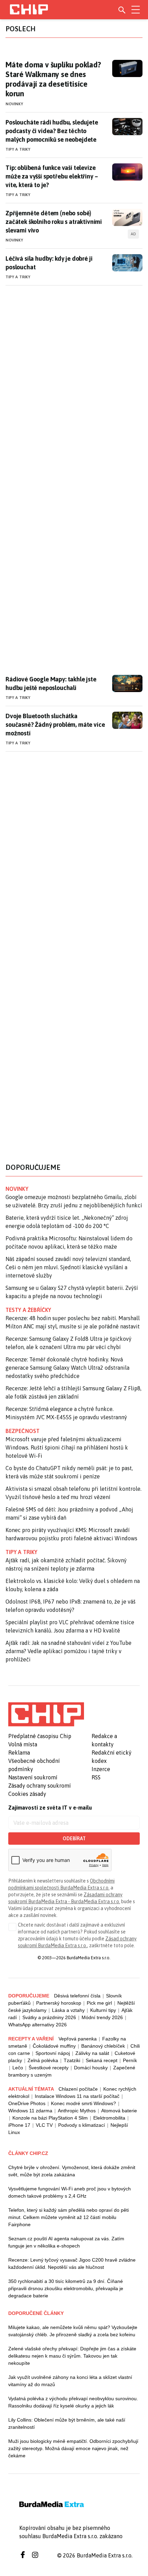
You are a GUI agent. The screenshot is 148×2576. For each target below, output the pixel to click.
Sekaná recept (102, 2060)
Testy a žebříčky (28, 1310)
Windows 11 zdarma (30, 2111)
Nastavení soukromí (33, 1777)
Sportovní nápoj (53, 2053)
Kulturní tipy (103, 2010)
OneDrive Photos (27, 2103)
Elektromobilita (109, 2118)
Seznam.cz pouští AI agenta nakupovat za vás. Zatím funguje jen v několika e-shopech (66, 2242)
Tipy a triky (18, 149)
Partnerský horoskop (59, 2003)
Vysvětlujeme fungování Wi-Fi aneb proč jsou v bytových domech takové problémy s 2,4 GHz (70, 2192)
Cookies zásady (27, 1794)
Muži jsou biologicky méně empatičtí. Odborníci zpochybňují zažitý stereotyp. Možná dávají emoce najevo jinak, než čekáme (73, 2448)
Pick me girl (99, 2003)
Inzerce (101, 1769)
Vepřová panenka (78, 2039)
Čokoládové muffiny (54, 2046)
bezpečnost (23, 1431)
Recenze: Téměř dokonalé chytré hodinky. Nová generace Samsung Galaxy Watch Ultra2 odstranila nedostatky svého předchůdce (67, 1368)
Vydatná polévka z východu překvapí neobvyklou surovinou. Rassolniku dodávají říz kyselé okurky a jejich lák (73, 2402)
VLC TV (44, 2125)
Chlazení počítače (78, 2089)
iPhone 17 (19, 2125)
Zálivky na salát (92, 2053)
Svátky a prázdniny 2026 (49, 2017)
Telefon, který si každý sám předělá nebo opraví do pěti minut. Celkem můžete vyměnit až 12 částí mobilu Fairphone (68, 2217)
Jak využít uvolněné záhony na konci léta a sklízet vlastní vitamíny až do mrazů (70, 2381)
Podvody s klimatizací (82, 2125)
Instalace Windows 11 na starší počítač (77, 2096)
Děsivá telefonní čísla (77, 1996)
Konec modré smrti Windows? (83, 2103)
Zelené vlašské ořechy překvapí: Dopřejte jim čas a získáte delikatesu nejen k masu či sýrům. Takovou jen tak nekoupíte (72, 2356)
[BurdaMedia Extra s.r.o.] (46, 1714)
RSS (96, 1777)
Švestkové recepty (49, 2068)
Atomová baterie (119, 2111)
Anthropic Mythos (77, 2111)
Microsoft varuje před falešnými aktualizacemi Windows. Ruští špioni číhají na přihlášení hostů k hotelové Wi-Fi (67, 1447)
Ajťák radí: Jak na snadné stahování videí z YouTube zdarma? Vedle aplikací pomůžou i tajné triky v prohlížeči (68, 1651)
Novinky (14, 104)
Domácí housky (91, 2068)
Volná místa (23, 1744)
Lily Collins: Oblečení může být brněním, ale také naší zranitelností (67, 2423)
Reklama (19, 1753)
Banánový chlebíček (103, 2046)
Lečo (18, 2068)
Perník (130, 2060)
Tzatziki (72, 2060)
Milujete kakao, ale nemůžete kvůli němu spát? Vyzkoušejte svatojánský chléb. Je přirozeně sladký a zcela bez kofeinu (73, 2331)
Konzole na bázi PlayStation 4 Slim (50, 2118)
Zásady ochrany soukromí (40, 1786)
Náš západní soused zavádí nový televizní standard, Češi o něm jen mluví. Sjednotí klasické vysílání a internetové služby (68, 1267)
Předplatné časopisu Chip (40, 1736)
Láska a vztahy (68, 2010)
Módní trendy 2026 (102, 2017)
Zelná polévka (43, 2060)
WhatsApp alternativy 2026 (38, 2025)
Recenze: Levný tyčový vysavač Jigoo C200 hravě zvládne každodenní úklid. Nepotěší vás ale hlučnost (72, 2264)
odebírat (74, 1839)
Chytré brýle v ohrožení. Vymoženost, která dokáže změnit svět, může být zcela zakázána (72, 2171)
